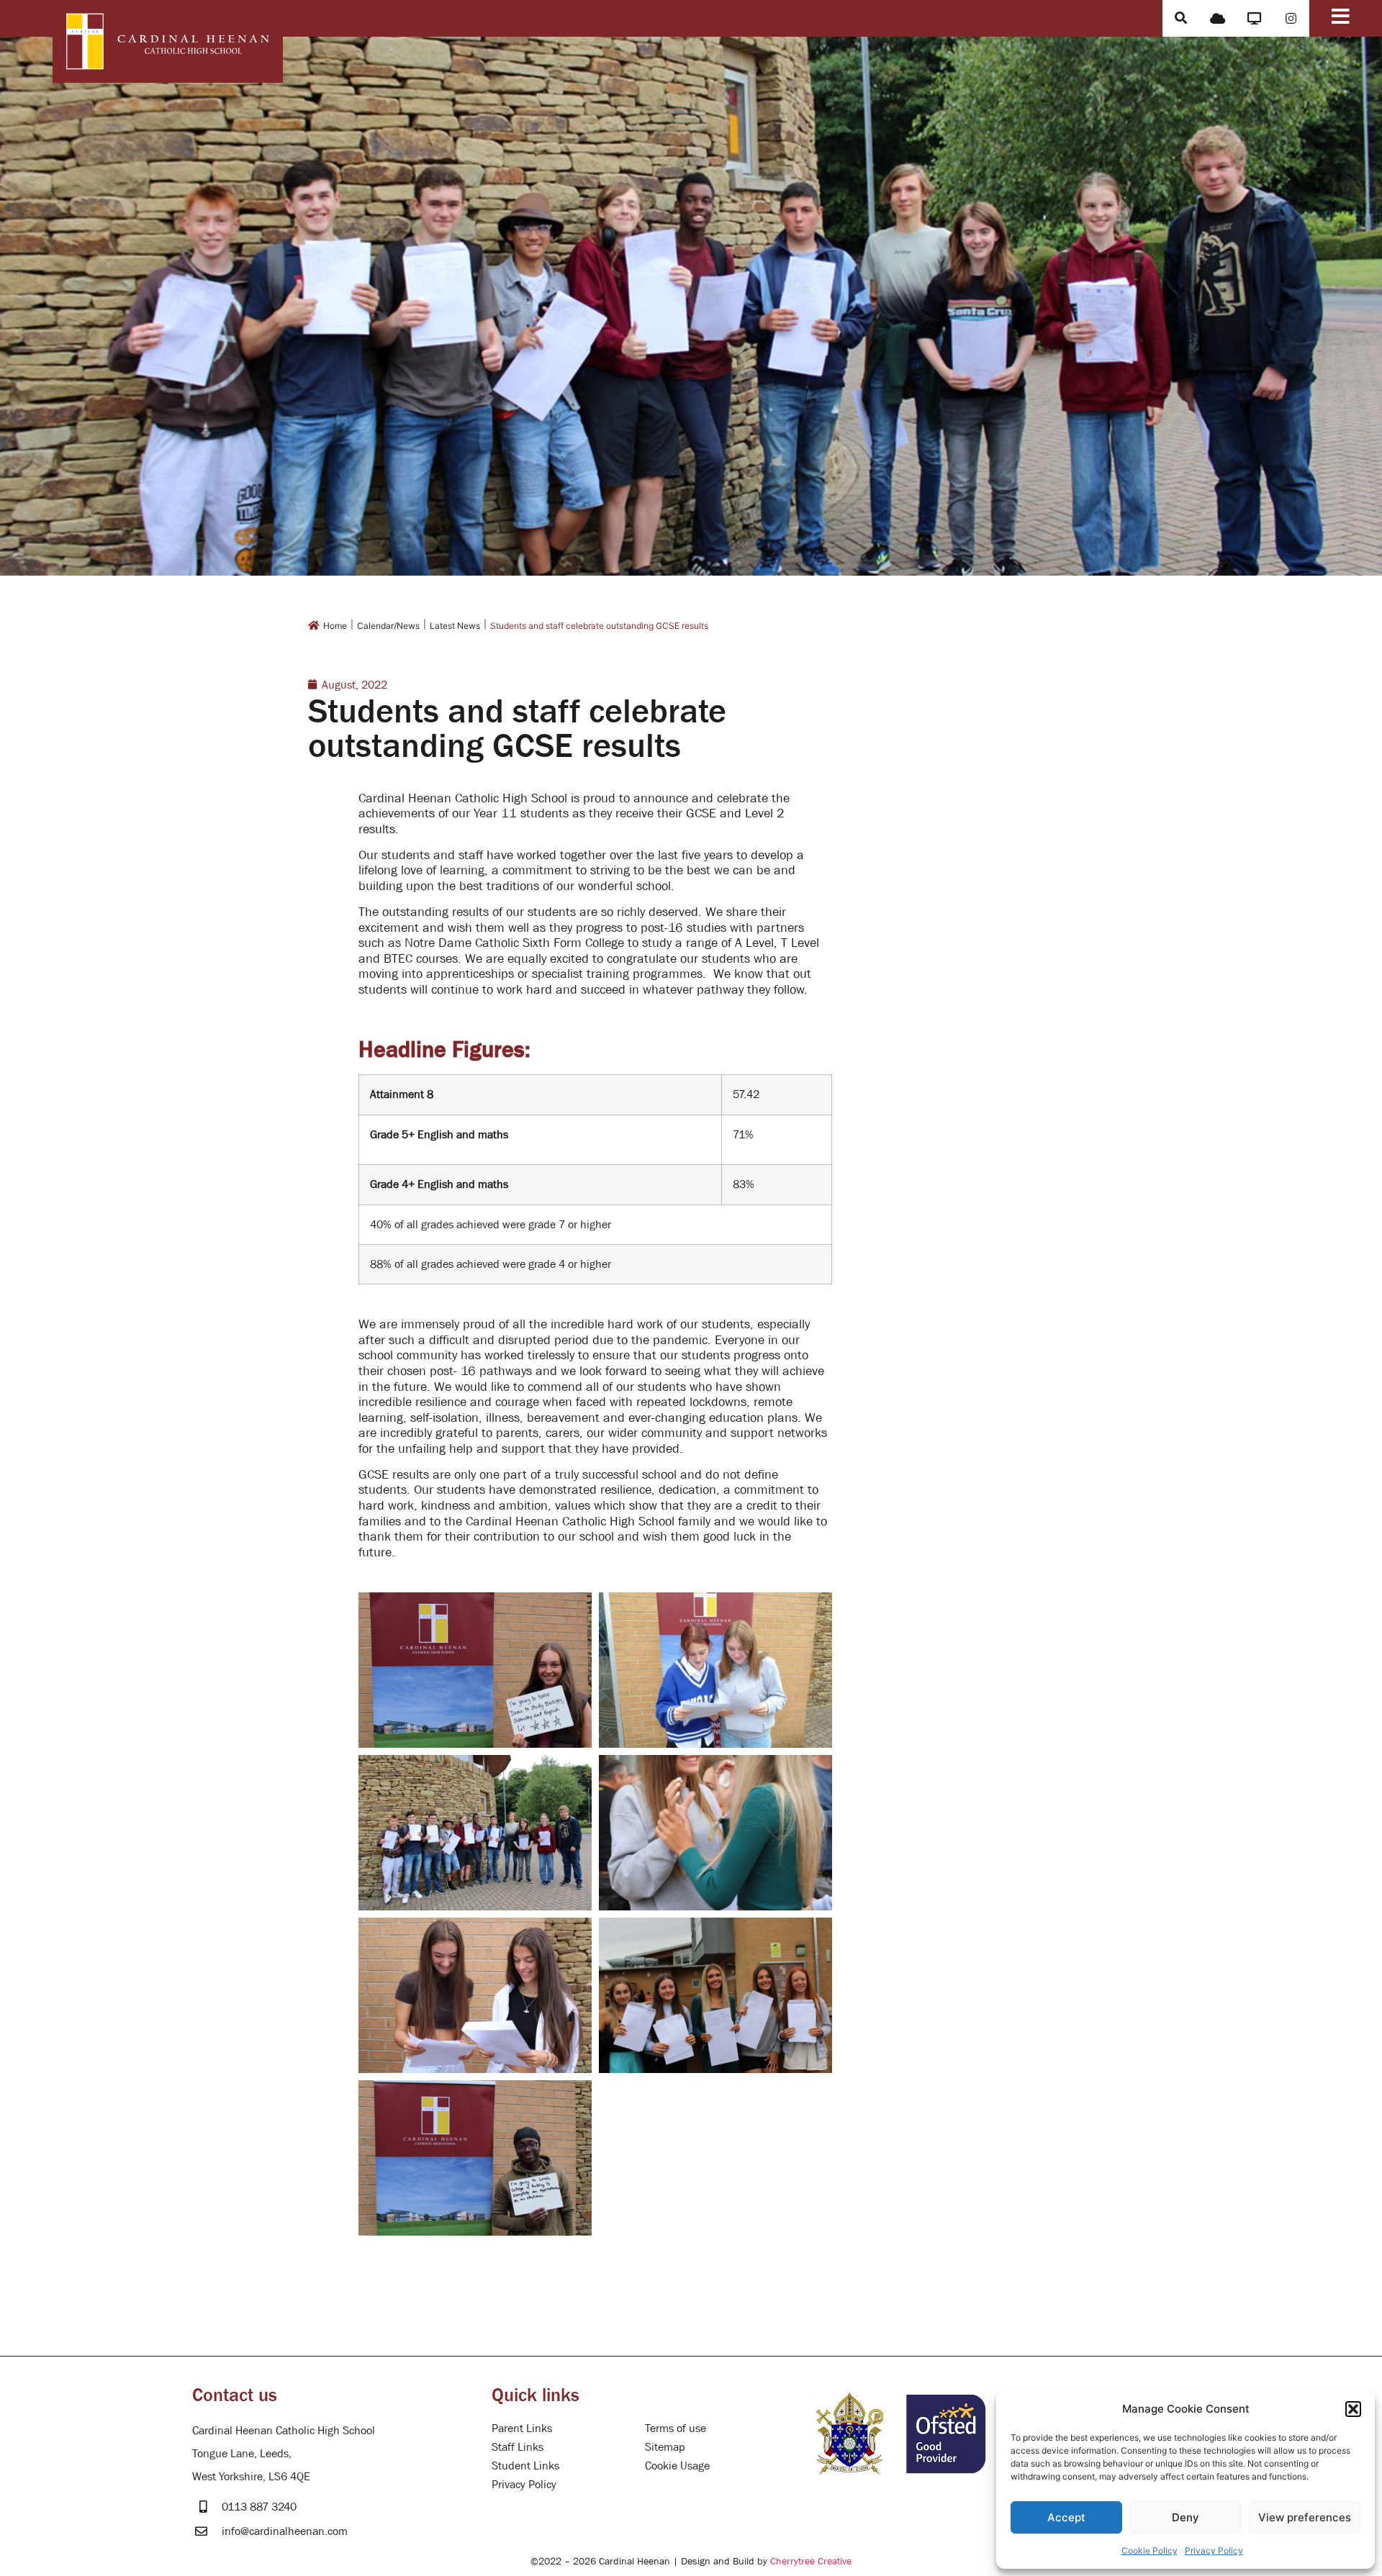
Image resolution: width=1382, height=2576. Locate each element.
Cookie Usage (677, 2465)
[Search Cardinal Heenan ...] (1181, 18)
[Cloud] (1218, 18)
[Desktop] (1254, 18)
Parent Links (522, 2428)
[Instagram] (1291, 18)
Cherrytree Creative (811, 2561)
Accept (1066, 2517)
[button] (1353, 2409)
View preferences (1305, 2517)
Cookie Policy (1150, 2550)
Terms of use (676, 2428)
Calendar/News (388, 626)
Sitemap (665, 2446)
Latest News (455, 626)
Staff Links (518, 2446)
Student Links (525, 2465)
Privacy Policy (1214, 2550)
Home (335, 626)
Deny (1185, 2517)
